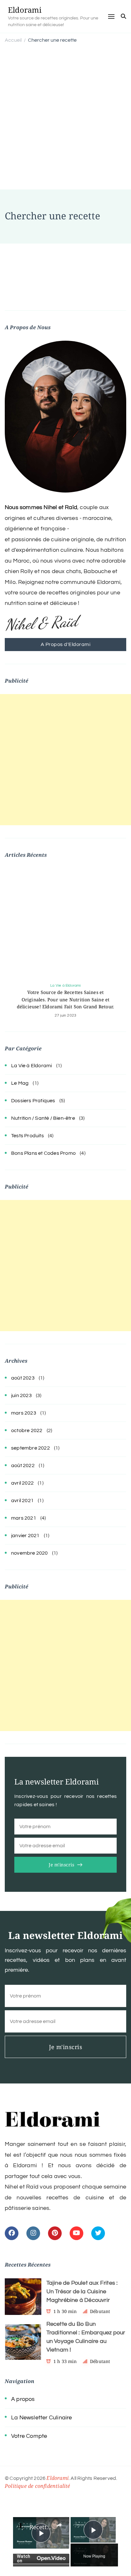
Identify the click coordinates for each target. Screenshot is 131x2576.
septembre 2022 (31, 1448)
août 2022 (23, 1465)
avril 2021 (22, 1501)
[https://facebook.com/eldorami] (12, 2233)
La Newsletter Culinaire (42, 2418)
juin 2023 (21, 1395)
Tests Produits (28, 1136)
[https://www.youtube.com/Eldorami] (76, 2233)
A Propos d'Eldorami (66, 644)
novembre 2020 (30, 1553)
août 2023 (23, 1378)
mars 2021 (24, 1518)
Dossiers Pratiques (33, 1101)
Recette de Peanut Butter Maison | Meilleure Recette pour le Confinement (41, 2527)
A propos (23, 2399)
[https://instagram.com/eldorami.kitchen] (33, 2233)
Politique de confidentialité (38, 2486)
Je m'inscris (61, 1865)
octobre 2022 (27, 1430)
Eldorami (25, 10)
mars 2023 (24, 1413)
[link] (22, 2526)
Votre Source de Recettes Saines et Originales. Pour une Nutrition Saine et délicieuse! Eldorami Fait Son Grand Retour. (66, 1000)
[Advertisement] (65, 117)
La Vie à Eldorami (65, 986)
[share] (59, 2525)
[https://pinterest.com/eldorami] (55, 2233)
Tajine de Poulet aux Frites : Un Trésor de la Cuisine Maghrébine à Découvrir (82, 2292)
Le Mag (20, 1083)
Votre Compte (29, 2436)
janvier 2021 (25, 1536)
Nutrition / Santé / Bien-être (43, 1118)
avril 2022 (22, 1483)
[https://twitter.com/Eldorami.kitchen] (98, 2233)
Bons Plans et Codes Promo (43, 1153)
